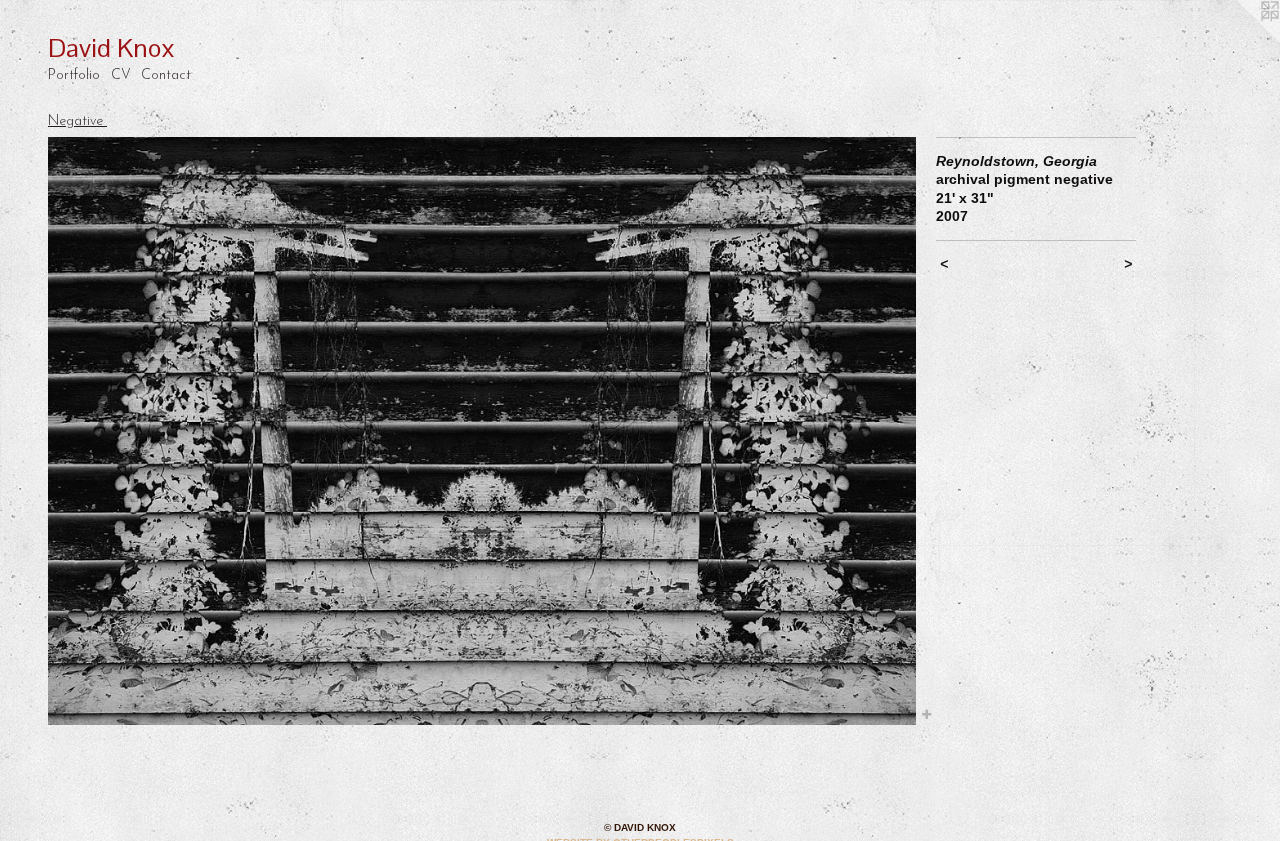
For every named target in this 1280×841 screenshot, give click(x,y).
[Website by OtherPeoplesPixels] (1240, 40)
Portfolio (74, 75)
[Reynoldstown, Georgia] (482, 431)
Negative (77, 121)
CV (121, 75)
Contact (166, 75)
